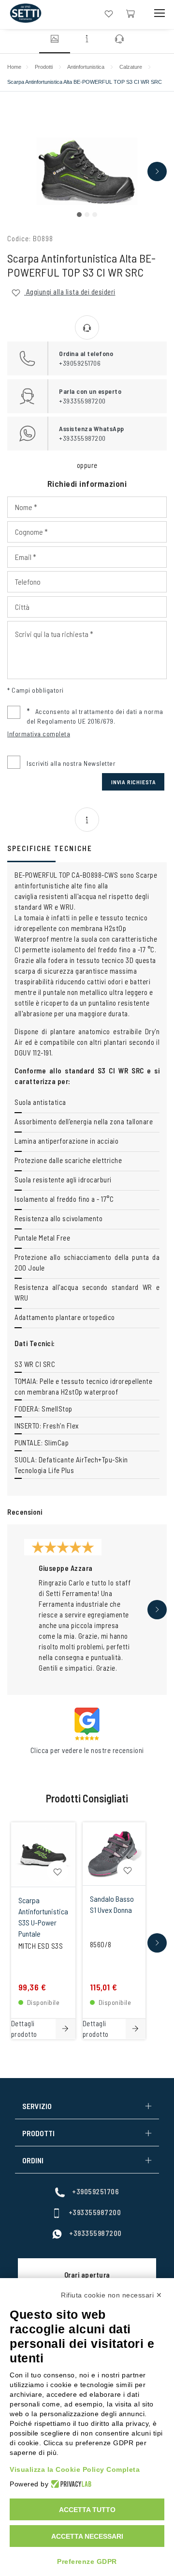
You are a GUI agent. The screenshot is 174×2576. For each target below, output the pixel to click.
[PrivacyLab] (70, 2484)
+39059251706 (95, 2191)
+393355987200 (95, 2212)
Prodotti (44, 67)
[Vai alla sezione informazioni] (87, 40)
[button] (79, 215)
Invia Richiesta (134, 782)
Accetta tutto (87, 2510)
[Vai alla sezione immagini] (55, 40)
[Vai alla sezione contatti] (119, 40)
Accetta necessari (87, 2536)
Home (14, 67)
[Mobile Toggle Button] (159, 13)
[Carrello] (130, 13)
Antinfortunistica (86, 67)
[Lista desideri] (109, 13)
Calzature (131, 67)
